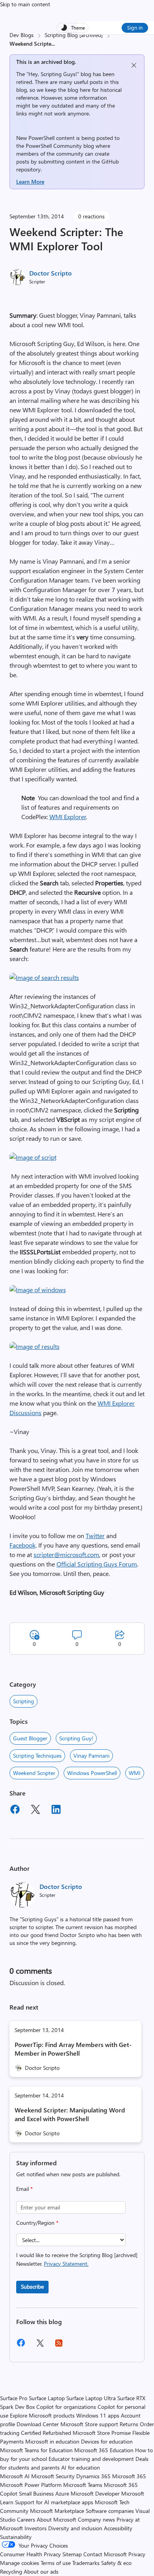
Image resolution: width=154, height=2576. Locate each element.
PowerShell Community (54, 146)
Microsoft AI (15, 2476)
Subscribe (32, 2286)
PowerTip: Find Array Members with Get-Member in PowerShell (73, 2049)
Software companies (110, 2511)
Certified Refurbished (46, 2433)
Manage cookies (20, 2563)
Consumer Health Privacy (30, 2554)
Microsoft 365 (129, 2476)
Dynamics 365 (93, 2476)
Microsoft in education (52, 2441)
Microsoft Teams (83, 2485)
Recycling (11, 2571)
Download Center (38, 2424)
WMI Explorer (68, 817)
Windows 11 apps (98, 2415)
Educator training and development (91, 2459)
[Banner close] (134, 65)
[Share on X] (36, 1810)
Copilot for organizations (66, 2407)
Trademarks (86, 2563)
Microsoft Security (53, 2476)
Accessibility (118, 2528)
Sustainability (16, 2537)
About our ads (41, 2571)
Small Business (36, 2493)
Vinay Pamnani (91, 1756)
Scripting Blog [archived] (74, 35)
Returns (129, 2424)
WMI (135, 1773)
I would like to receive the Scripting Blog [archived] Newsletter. (77, 2259)
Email (24, 2189)
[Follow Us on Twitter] (40, 2346)
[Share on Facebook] (15, 1810)
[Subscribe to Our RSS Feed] (59, 2346)
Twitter (95, 1536)
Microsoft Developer (95, 2493)
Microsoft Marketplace (57, 2511)
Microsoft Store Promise (102, 2433)
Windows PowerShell (92, 1773)
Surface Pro (14, 2398)
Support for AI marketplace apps (54, 2502)
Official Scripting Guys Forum (97, 1564)
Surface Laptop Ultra (91, 2398)
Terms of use (56, 2563)
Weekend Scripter (34, 1773)
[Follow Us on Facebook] (21, 2346)
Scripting (23, 1701)
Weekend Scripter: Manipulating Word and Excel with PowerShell (70, 2114)
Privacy (137, 2554)
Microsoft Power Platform (31, 2485)
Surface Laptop (47, 2398)
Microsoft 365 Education (104, 2450)
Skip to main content (25, 4)
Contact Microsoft (105, 2554)
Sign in (135, 27)
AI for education (81, 2467)
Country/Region (37, 2223)
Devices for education (107, 2441)
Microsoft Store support (89, 2424)
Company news (96, 2519)
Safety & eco (116, 2563)
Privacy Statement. (66, 2264)
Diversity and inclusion (75, 2528)
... (53, 44)
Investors (36, 2528)
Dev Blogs (22, 35)
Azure (62, 2493)
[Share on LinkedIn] (56, 1810)
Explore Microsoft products (42, 2415)
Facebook (23, 1545)
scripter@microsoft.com (66, 1554)
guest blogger (30, 1738)
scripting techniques (37, 1756)
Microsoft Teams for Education (36, 2450)
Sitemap (72, 2554)
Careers (26, 2519)
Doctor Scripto (51, 273)
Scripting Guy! (76, 1738)
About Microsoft (56, 2519)
